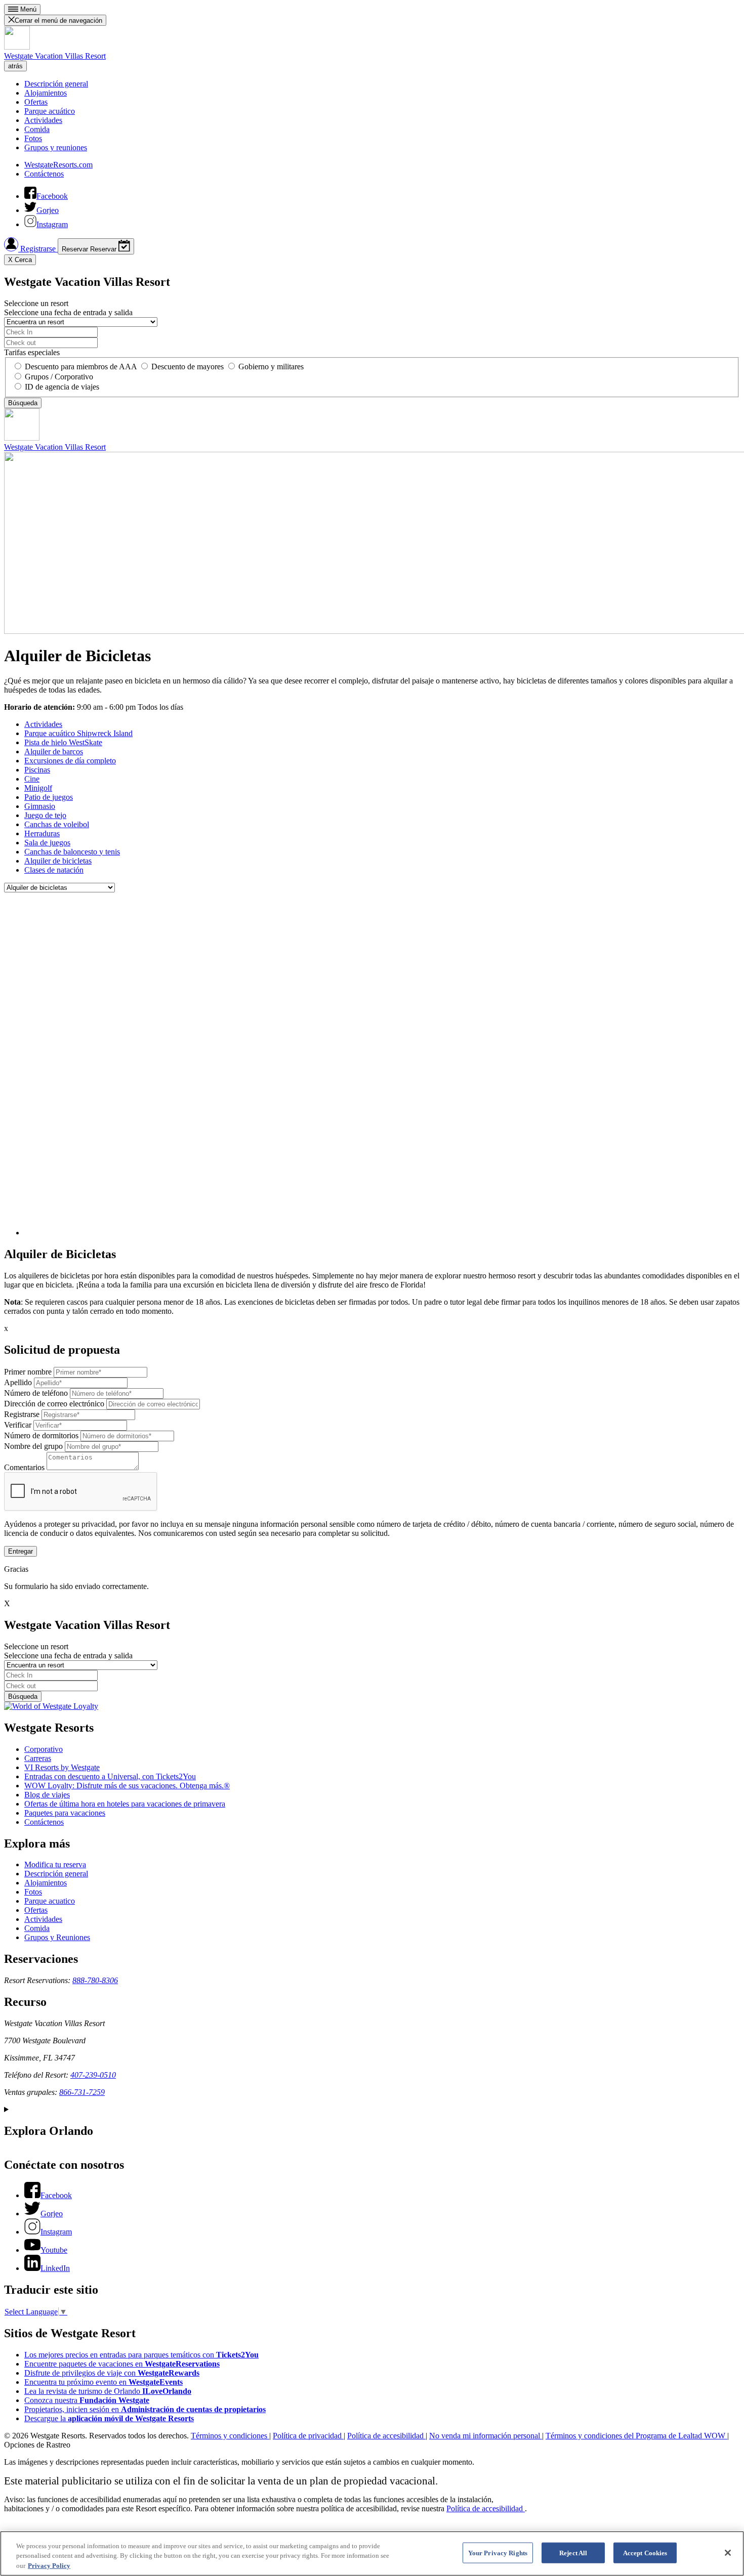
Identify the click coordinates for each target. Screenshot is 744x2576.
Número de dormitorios (41, 1435)
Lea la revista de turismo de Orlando (108, 2391)
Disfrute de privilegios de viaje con (112, 2373)
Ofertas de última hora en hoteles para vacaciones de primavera (125, 1804)
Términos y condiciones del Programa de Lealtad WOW (636, 2436)
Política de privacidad (308, 2436)
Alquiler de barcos (54, 752)
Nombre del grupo (33, 1446)
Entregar (20, 1551)
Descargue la (109, 2418)
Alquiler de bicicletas (58, 861)
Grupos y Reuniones (57, 1937)
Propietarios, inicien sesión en (145, 2409)
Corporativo (44, 1749)
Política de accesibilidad (386, 2436)
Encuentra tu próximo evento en (104, 2382)
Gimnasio (40, 806)
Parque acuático (50, 111)
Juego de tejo (45, 815)
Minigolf (38, 788)
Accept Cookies (645, 2552)
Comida (37, 129)
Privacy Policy (49, 2566)
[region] (372, 2553)
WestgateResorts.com (58, 165)
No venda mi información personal (486, 2436)
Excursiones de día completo (70, 761)
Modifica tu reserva (55, 1864)
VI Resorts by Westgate (62, 1767)
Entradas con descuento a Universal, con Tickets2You (110, 1776)
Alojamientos (46, 93)
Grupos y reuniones (56, 147)
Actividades (43, 120)
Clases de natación (54, 870)
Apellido (18, 1382)
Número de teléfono (36, 1393)
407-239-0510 (93, 2075)
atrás (15, 66)
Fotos (33, 138)
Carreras (38, 1758)
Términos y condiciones (230, 2436)
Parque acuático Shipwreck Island (78, 733)
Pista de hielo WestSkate (63, 742)
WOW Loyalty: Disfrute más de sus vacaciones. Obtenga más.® (127, 1786)
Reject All (573, 2552)
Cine (32, 779)
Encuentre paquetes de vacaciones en (122, 2364)
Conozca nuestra (87, 2400)
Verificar (18, 1425)
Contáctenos (44, 174)
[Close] (728, 2553)
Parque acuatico (50, 1901)
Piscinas (37, 770)
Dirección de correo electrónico (54, 1404)
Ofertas (36, 102)
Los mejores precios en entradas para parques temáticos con (141, 2355)
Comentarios (24, 1467)
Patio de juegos (49, 797)
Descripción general (56, 84)
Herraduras (42, 833)
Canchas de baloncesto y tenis (72, 852)
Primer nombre (28, 1372)
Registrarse (38, 249)
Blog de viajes (47, 1795)
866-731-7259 (82, 2092)
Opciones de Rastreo (37, 2445)
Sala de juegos (47, 843)
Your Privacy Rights (498, 2552)
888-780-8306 (95, 1980)
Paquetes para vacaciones (65, 1813)
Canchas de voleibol (57, 824)
